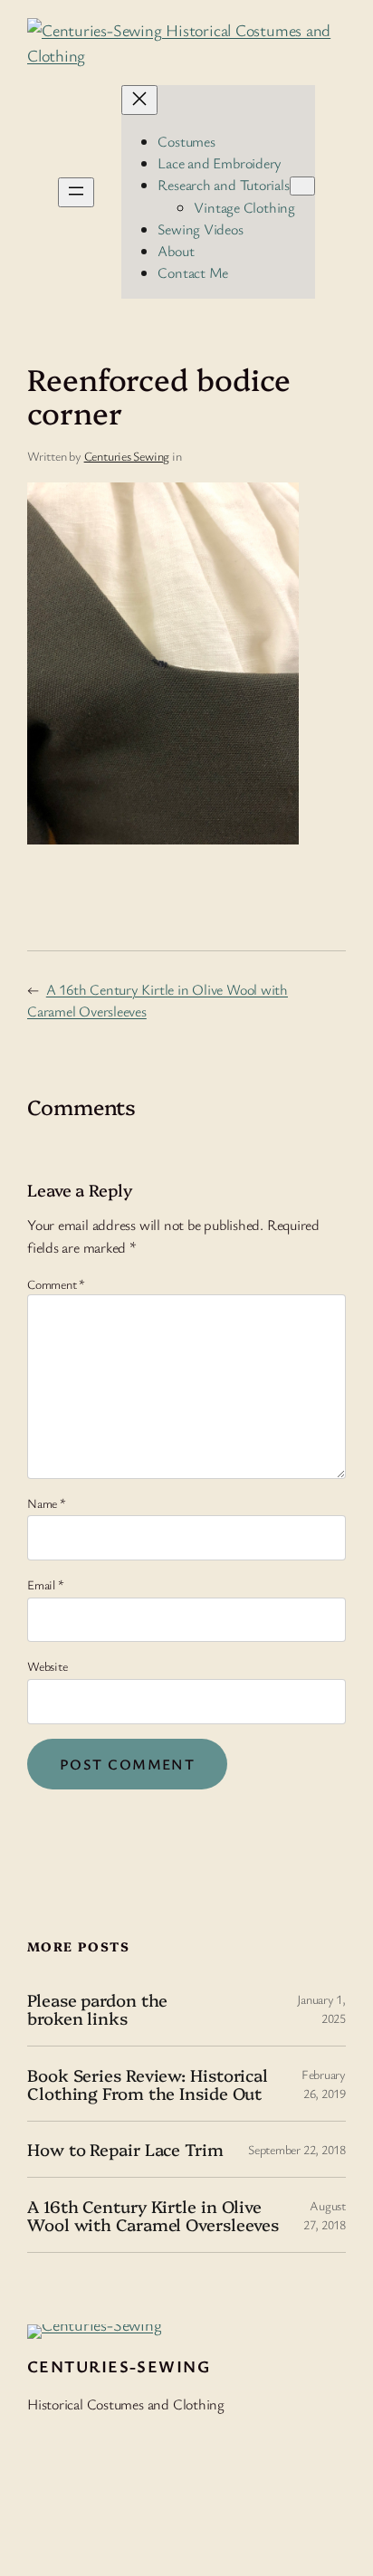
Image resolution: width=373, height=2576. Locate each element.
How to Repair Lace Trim (125, 2149)
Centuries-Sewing (119, 2366)
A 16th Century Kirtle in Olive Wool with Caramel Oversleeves (153, 2215)
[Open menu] (76, 192)
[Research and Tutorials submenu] (302, 186)
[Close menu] (139, 100)
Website (47, 1666)
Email (45, 1584)
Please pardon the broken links (97, 2009)
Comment (56, 1284)
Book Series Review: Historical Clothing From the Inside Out (148, 2084)
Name (47, 1503)
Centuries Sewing (127, 456)
